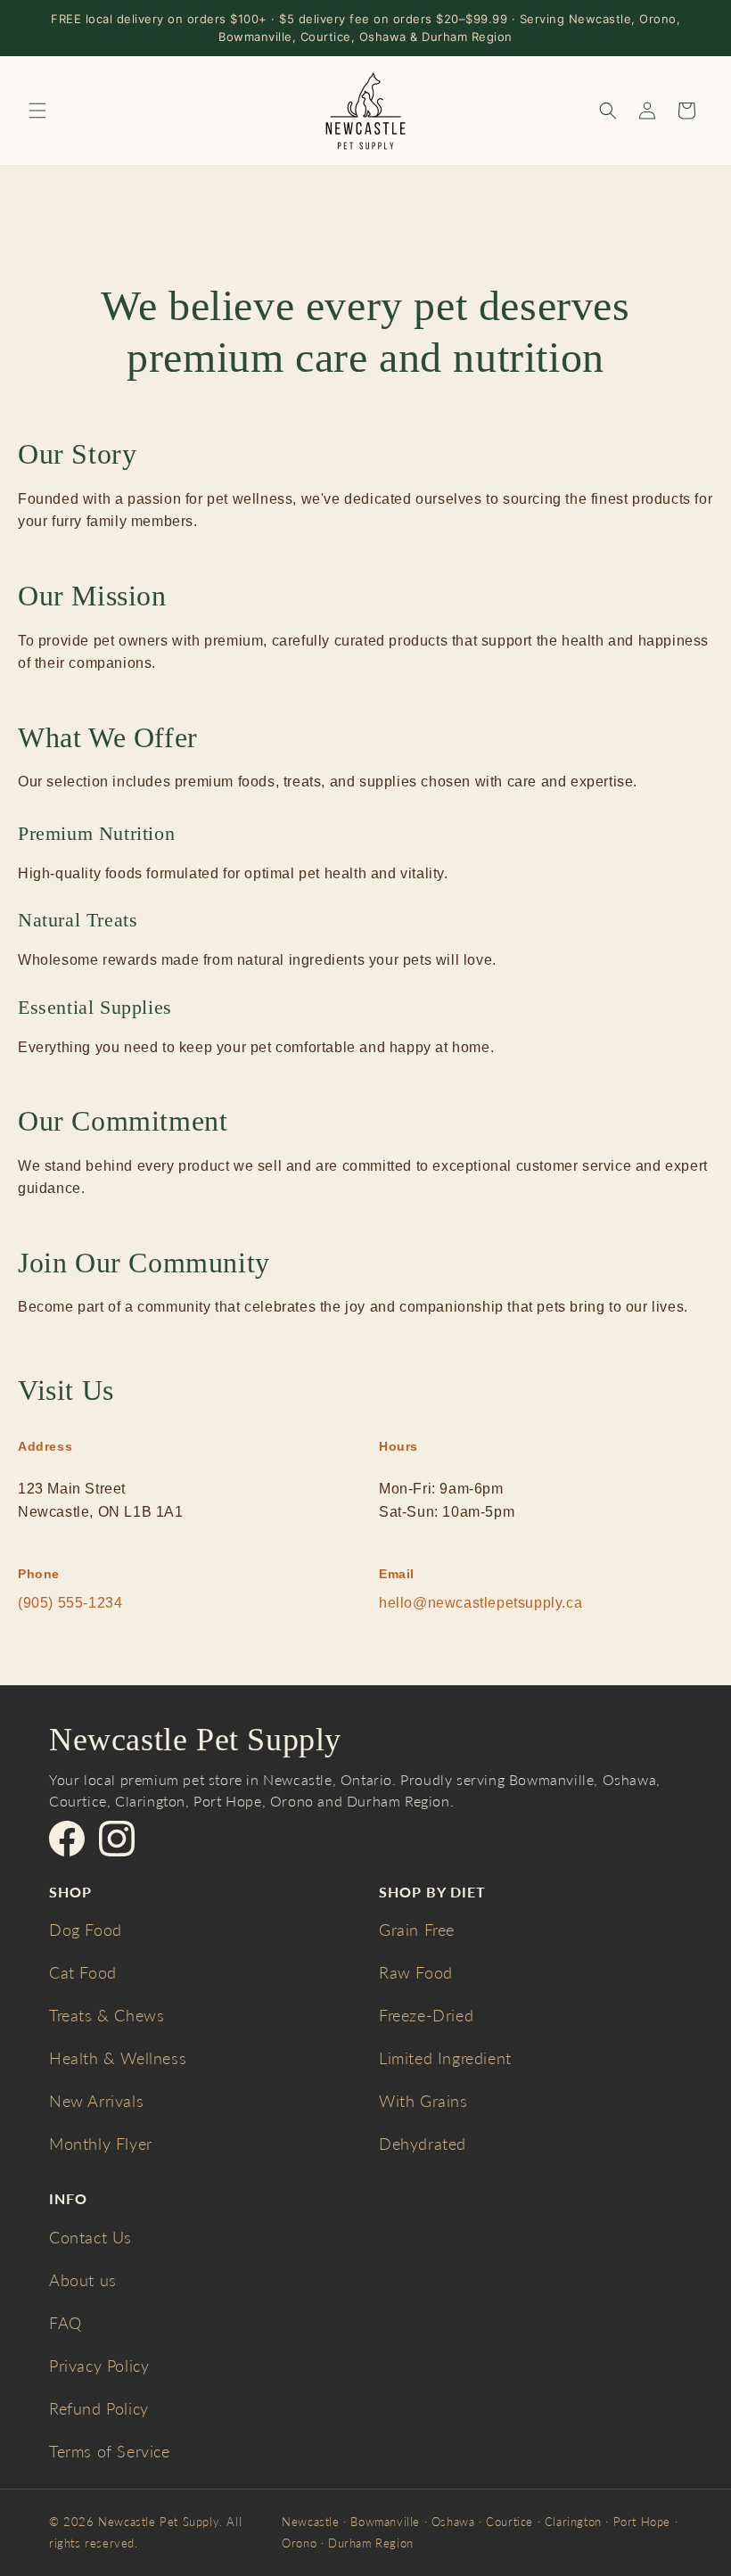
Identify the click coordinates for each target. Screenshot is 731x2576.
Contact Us (90, 2237)
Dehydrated (423, 2144)
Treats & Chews (107, 2015)
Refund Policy (99, 2408)
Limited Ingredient (445, 2058)
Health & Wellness (118, 2058)
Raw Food (416, 1972)
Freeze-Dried (426, 2015)
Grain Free (417, 1930)
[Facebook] (67, 1839)
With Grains (423, 2101)
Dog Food (86, 1930)
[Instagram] (117, 1839)
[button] (37, 111)
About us (83, 2280)
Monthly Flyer (101, 2144)
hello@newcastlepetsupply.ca (480, 1603)
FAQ (66, 2323)
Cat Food (83, 1972)
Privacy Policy (99, 2366)
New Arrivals (96, 2101)
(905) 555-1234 (70, 1603)
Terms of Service (110, 2451)
